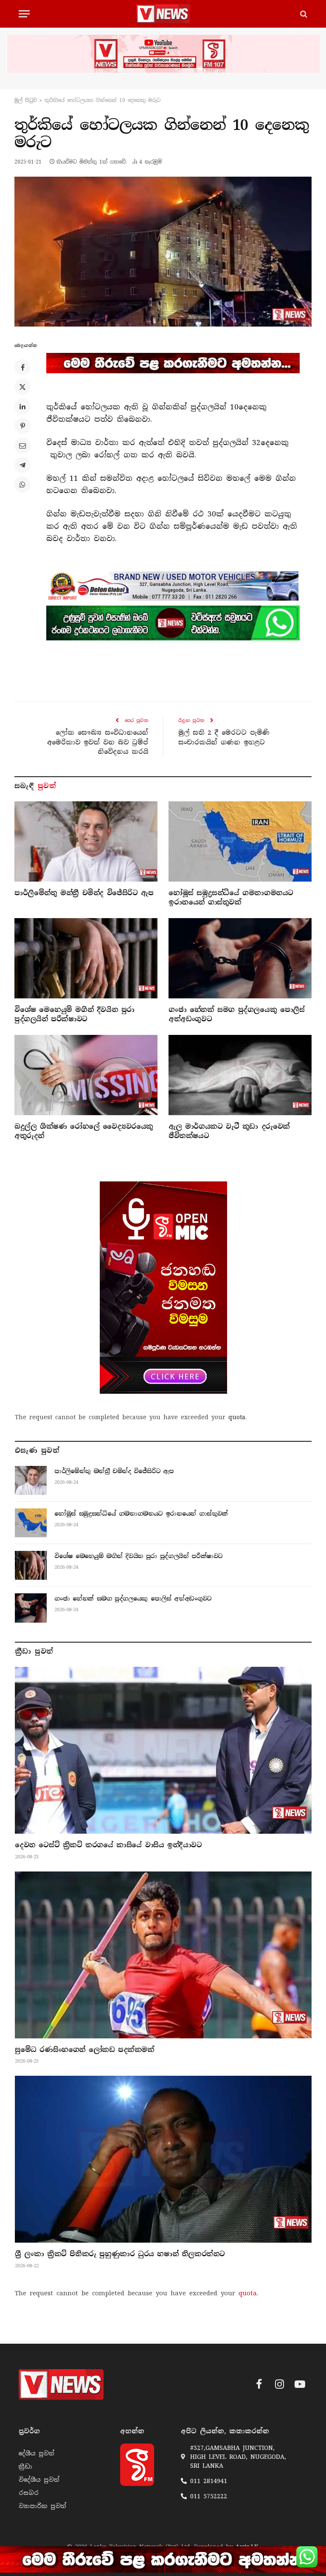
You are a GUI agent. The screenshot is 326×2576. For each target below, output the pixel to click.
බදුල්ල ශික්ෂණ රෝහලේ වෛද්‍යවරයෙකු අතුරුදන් (84, 1131)
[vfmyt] (163, 54)
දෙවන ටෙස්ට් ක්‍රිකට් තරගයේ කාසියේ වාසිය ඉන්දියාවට (108, 1845)
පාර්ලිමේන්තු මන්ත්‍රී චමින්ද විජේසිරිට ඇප (84, 893)
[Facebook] (22, 367)
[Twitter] (22, 387)
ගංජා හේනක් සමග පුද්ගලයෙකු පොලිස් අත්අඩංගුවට (237, 1014)
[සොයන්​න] (303, 14)
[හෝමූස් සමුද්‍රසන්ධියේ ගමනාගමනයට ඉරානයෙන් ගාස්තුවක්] (240, 842)
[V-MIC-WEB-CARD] (163, 1288)
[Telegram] (22, 465)
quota (237, 1417)
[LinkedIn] (22, 406)
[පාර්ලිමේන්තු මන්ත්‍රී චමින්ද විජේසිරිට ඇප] (86, 842)
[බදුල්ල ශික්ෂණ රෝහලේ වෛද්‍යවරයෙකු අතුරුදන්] (86, 1075)
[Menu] (24, 14)
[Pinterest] (22, 426)
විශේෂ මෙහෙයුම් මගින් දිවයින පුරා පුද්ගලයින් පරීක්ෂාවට (74, 1014)
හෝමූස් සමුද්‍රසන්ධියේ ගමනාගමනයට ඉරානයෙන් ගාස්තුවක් (231, 898)
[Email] (22, 445)
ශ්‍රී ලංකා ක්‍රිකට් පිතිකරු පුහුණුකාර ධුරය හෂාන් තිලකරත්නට (120, 2254)
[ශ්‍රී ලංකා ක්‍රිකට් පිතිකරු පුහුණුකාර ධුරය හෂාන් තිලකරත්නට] (163, 2159)
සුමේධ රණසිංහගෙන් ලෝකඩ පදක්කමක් (85, 2050)
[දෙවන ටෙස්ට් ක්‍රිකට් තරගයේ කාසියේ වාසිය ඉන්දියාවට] (163, 1750)
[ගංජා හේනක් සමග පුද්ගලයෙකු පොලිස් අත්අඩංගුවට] (240, 958)
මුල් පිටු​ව (26, 100)
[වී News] (163, 14)
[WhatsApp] (22, 485)
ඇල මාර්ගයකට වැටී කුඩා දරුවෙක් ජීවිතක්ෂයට (229, 1131)
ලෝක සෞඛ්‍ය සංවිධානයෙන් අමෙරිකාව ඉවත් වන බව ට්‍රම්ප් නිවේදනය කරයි (98, 742)
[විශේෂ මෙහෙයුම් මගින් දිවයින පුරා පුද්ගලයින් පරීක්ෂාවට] (86, 958)
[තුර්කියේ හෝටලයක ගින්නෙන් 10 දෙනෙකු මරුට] (163, 251)
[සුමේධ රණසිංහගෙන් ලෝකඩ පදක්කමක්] (163, 1955)
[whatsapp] (173, 623)
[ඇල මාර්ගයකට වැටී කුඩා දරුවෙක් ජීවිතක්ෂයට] (240, 1075)
